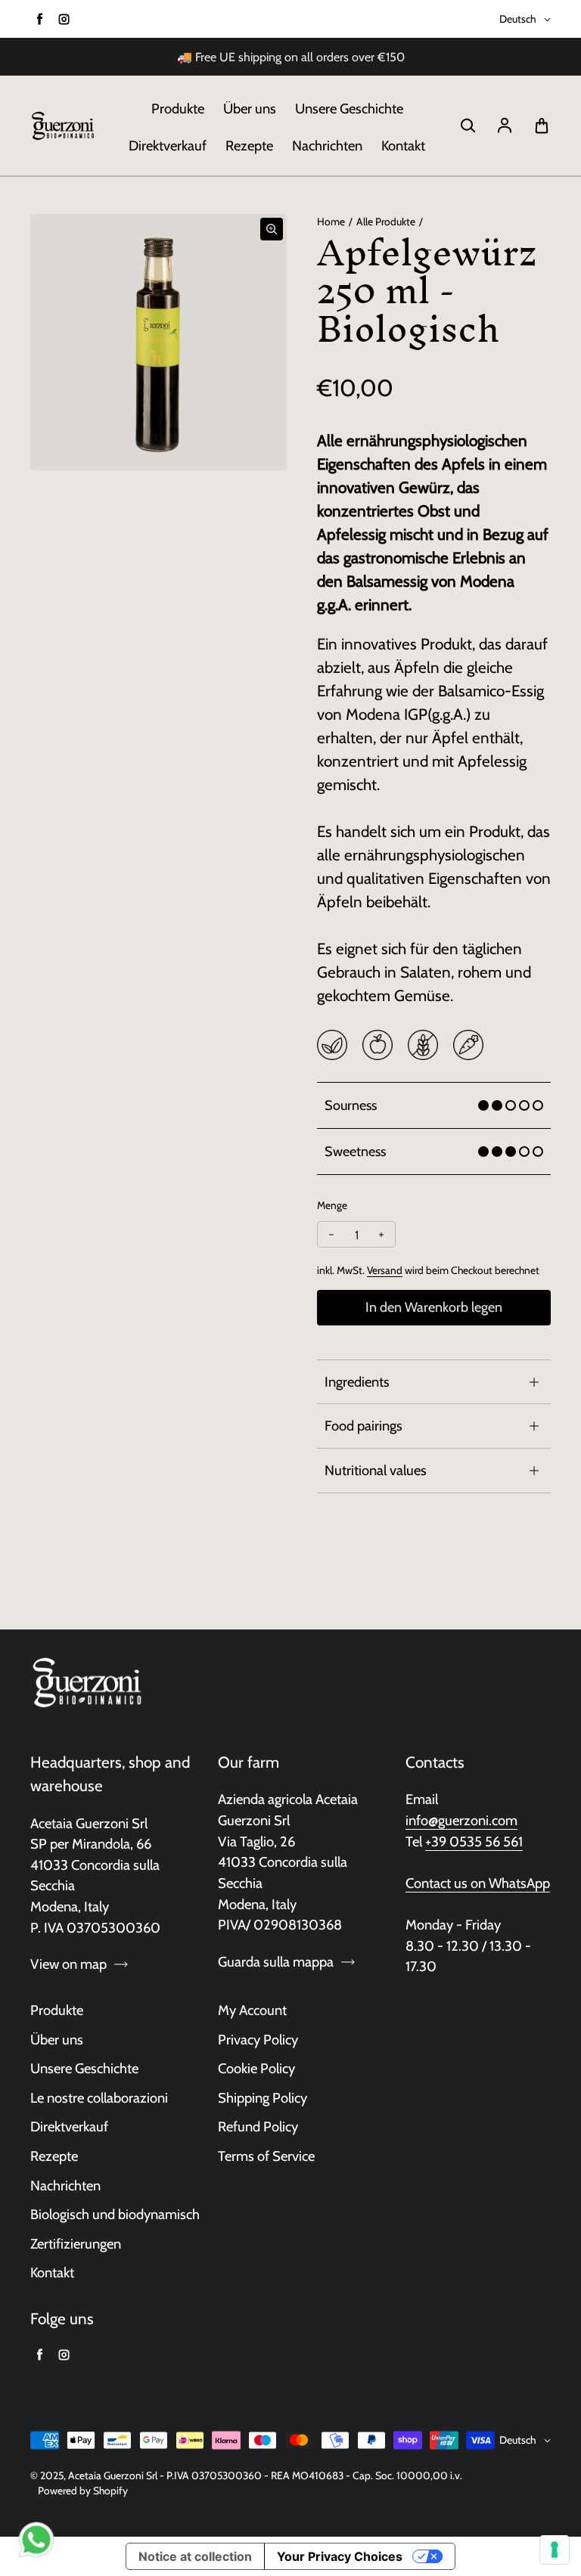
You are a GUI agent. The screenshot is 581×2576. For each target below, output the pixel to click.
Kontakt (403, 146)
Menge (332, 1205)
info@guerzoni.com (461, 1820)
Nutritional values (376, 1470)
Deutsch (518, 19)
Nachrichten (327, 146)
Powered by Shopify (83, 2491)
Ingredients (357, 1382)
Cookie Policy (256, 2068)
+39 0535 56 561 (474, 1841)
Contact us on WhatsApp (478, 1883)
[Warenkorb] (542, 126)
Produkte (178, 108)
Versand (385, 1270)
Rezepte (249, 146)
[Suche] (468, 126)
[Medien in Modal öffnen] (272, 229)
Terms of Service (266, 2156)
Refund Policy (258, 2127)
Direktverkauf (168, 146)
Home (331, 222)
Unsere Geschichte (349, 108)
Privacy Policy (258, 2040)
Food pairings (364, 1426)
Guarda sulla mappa (276, 1962)
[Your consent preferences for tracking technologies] (555, 2550)
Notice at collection (195, 2556)
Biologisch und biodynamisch (115, 2214)
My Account (252, 2010)
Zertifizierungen (76, 2244)
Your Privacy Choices (340, 2556)
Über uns (250, 108)
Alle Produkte (386, 222)
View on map (68, 1964)
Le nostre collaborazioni (99, 2098)
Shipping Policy (263, 2098)
